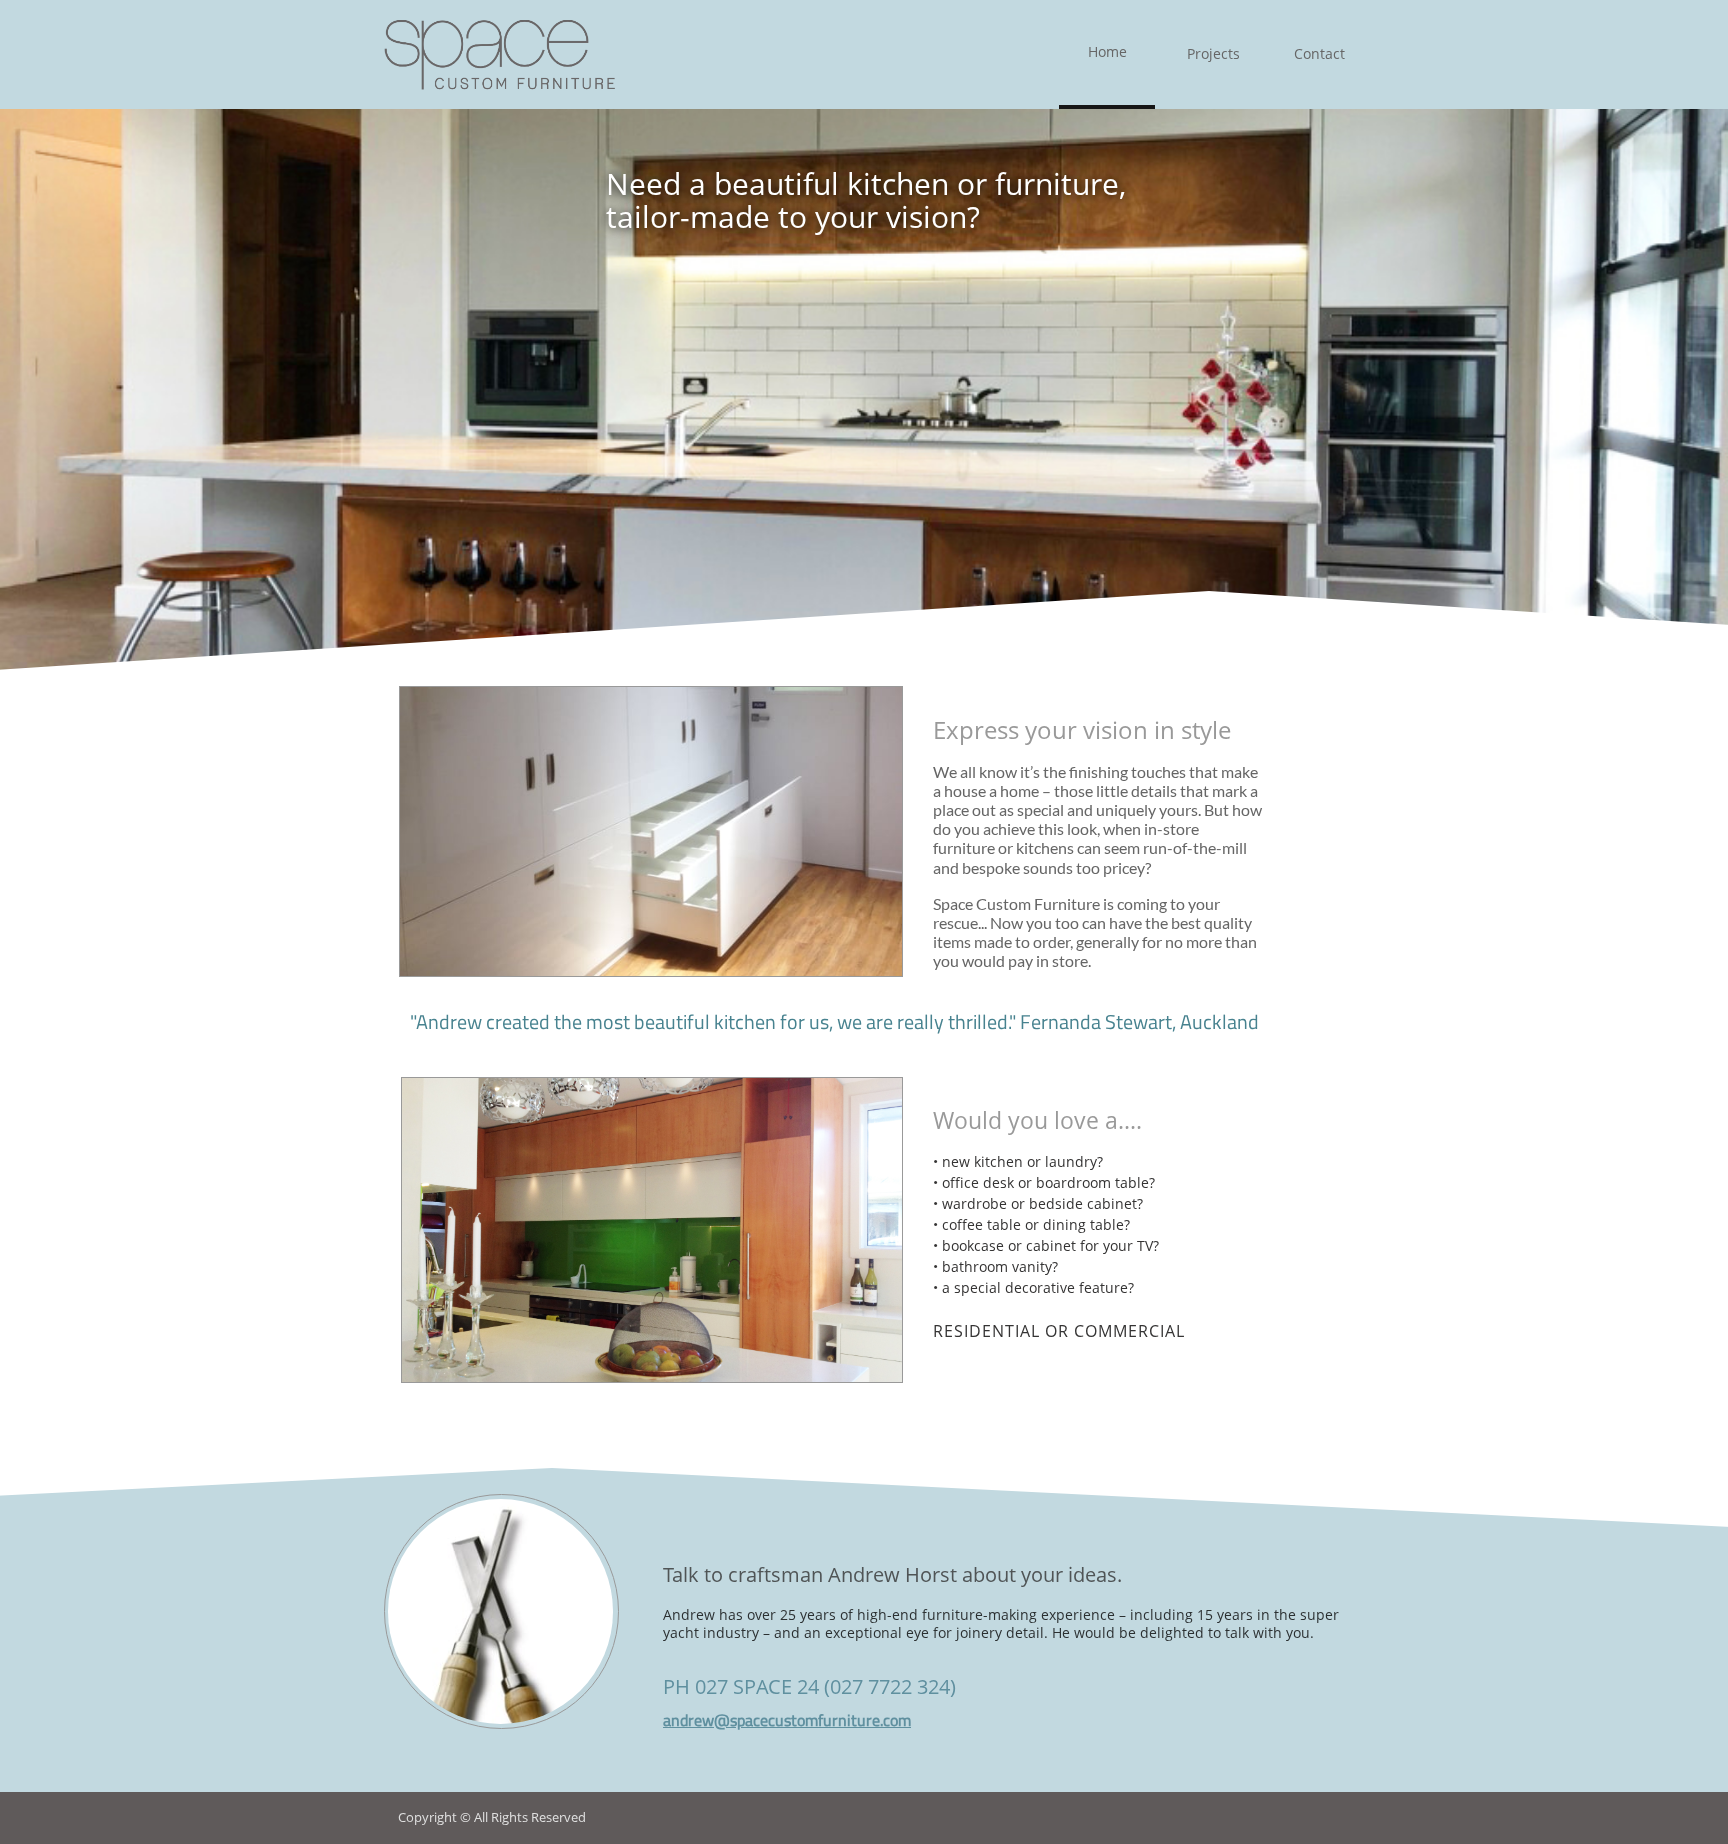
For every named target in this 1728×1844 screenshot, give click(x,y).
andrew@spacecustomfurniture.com (787, 1720)
